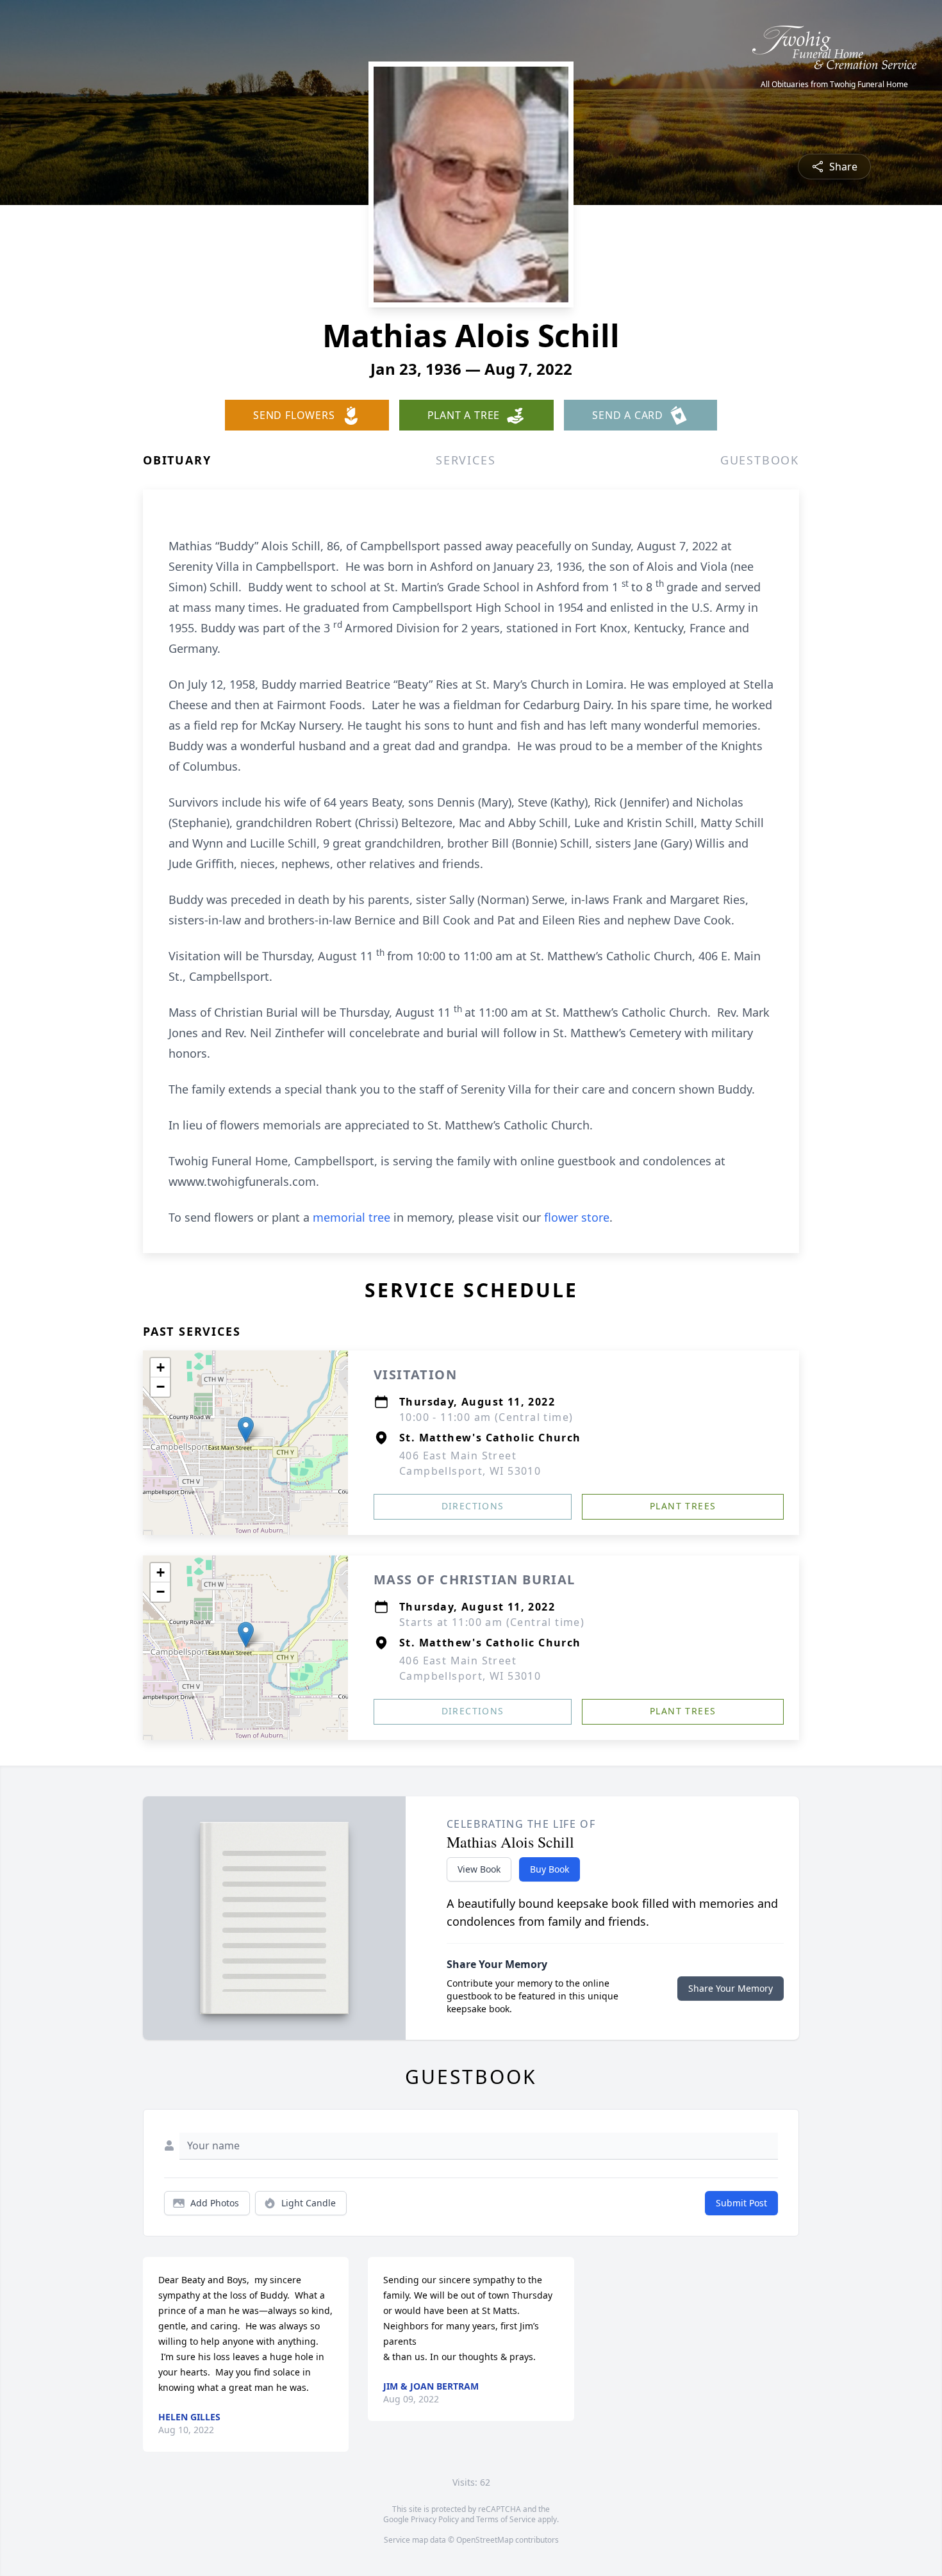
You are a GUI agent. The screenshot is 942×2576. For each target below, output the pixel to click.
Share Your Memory (731, 1988)
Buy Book (549, 1869)
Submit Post (741, 2203)
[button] (246, 1430)
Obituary (177, 460)
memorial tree (351, 1217)
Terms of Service (506, 2519)
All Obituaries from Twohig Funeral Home (834, 85)
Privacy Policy (435, 2519)
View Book (479, 1869)
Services (466, 460)
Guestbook (760, 460)
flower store (577, 1217)
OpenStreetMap (485, 2540)
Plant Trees (683, 1506)
